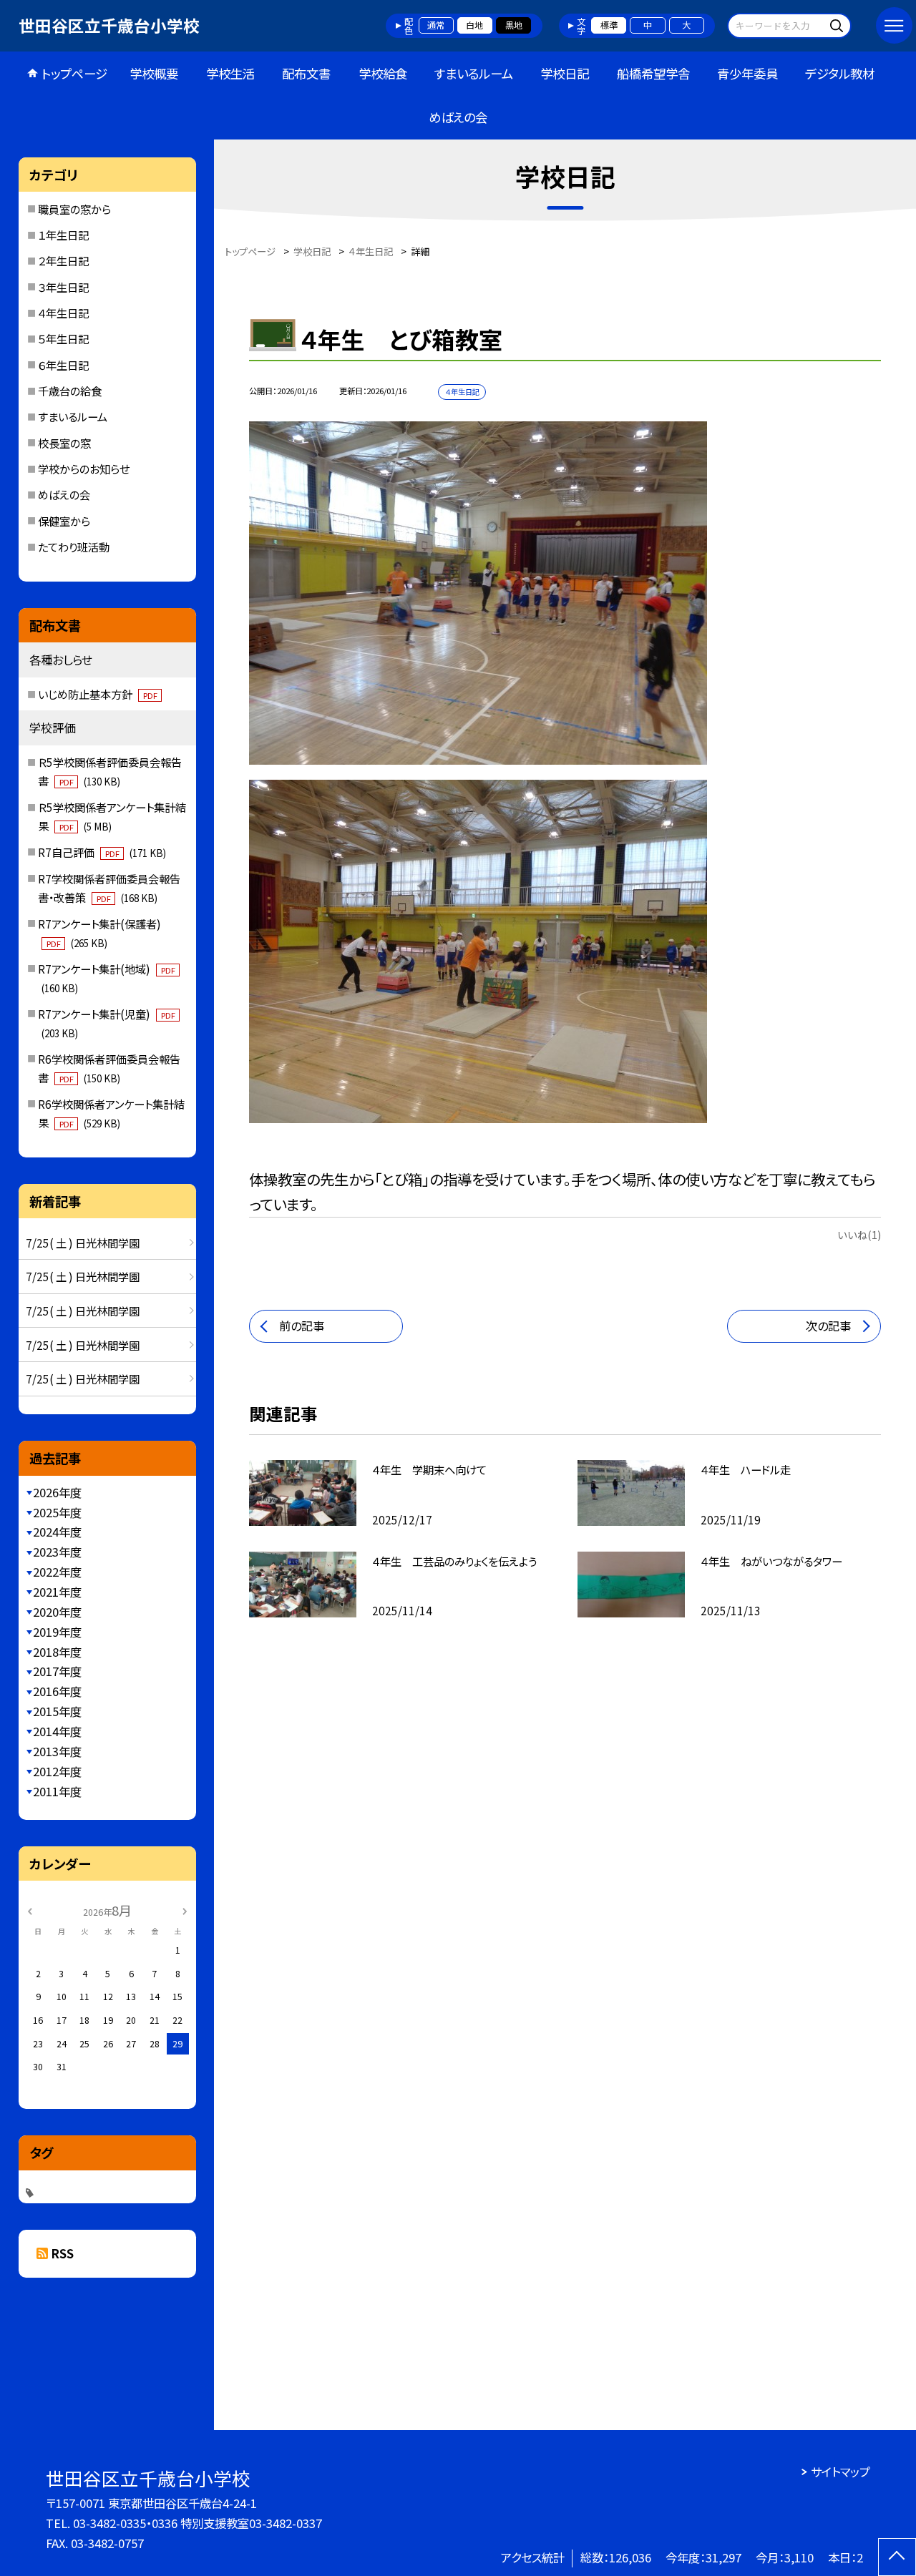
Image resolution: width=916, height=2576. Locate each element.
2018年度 (57, 1652)
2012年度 (57, 1771)
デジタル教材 (840, 73)
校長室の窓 (64, 443)
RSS (63, 2253)
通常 (436, 25)
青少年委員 (747, 73)
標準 (609, 25)
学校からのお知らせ (84, 469)
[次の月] (185, 1910)
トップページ (74, 73)
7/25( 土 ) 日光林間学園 (83, 1243)
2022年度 (57, 1572)
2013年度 (57, 1751)
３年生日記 (63, 287)
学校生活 (230, 73)
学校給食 (383, 73)
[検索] (838, 25)
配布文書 (306, 73)
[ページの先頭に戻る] (897, 2557)
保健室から (64, 521)
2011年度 (57, 1791)
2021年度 (57, 1592)
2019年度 (57, 1632)
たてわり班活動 (74, 547)
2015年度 (57, 1711)
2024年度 (57, 1532)
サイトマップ (841, 2472)
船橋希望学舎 (653, 73)
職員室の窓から (74, 209)
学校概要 (154, 73)
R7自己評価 (102, 852)
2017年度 (57, 1671)
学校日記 (565, 73)
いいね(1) (859, 1234)
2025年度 (57, 1512)
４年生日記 (63, 313)
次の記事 (828, 1326)
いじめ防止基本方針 (97, 694)
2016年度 (57, 1691)
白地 (474, 25)
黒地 (514, 25)
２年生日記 (63, 260)
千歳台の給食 (70, 391)
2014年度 (57, 1731)
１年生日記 (63, 235)
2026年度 (57, 1492)
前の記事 (302, 1326)
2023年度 (57, 1552)
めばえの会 (458, 117)
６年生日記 (63, 365)
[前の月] (29, 1910)
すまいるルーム (474, 73)
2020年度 (57, 1612)
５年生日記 (63, 338)
